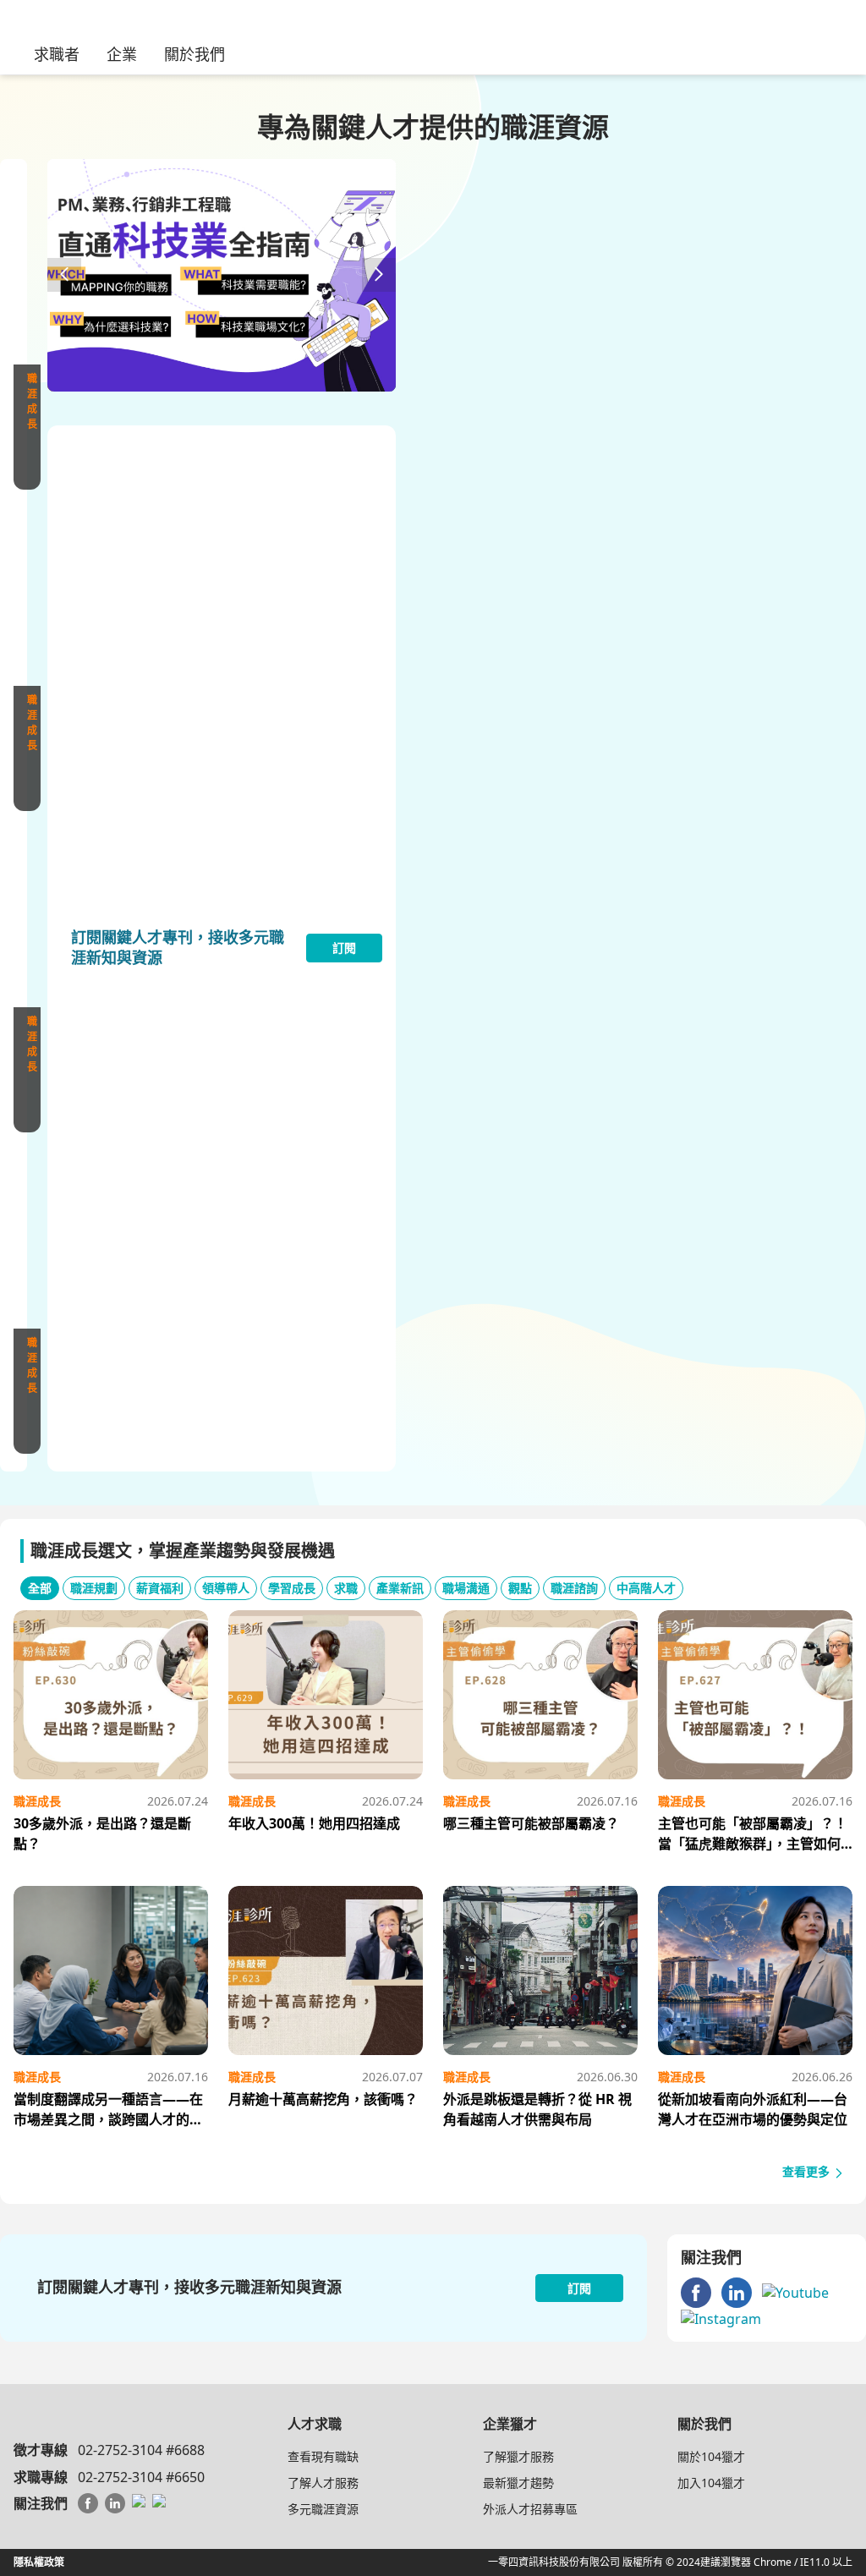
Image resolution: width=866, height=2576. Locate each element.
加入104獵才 (711, 2483)
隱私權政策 (39, 2562)
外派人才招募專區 (530, 2509)
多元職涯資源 (323, 2509)
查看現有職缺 (323, 2456)
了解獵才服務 (518, 2456)
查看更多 (808, 2171)
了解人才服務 (323, 2483)
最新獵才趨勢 (518, 2483)
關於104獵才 (711, 2456)
